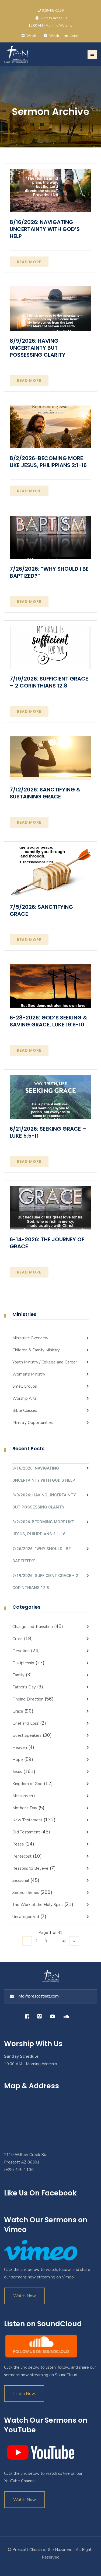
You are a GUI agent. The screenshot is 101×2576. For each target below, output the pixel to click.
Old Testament (26, 1832)
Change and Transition (33, 1627)
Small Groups (25, 1386)
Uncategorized (26, 1917)
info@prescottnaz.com (38, 1996)
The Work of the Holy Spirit (38, 1905)
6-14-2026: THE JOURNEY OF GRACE (47, 1243)
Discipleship (23, 1663)
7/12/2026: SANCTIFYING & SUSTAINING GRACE (45, 793)
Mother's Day (25, 1808)
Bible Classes (25, 1410)
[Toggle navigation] (92, 54)
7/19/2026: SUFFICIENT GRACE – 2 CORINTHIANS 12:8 (49, 682)
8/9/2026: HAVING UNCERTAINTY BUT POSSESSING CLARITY (38, 348)
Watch (54, 36)
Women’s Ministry (29, 1374)
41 (65, 1941)
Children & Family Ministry (36, 1350)
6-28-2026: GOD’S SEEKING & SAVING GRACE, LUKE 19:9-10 (48, 1021)
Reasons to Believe (30, 1868)
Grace (18, 1711)
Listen (74, 36)
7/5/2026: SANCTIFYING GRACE (41, 910)
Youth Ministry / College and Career (45, 1362)
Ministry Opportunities (33, 1423)
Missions (20, 1796)
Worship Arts (25, 1398)
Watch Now (25, 2296)
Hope (18, 1760)
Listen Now (24, 2394)
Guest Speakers (27, 1735)
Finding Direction (28, 1699)
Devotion (21, 1651)
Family (18, 1675)
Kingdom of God (27, 1784)
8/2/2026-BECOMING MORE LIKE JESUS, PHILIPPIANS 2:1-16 (48, 462)
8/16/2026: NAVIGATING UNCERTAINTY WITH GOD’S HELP (45, 229)
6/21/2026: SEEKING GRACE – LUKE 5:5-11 (48, 1132)
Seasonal (21, 1880)
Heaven (20, 1748)
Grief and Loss (26, 1723)
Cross (18, 1639)
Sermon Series (26, 1893)
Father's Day (24, 1687)
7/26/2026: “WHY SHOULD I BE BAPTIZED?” (49, 572)
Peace (18, 1844)
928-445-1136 (53, 10)
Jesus (17, 1772)
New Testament (27, 1820)
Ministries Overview (30, 1338)
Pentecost (22, 1856)
